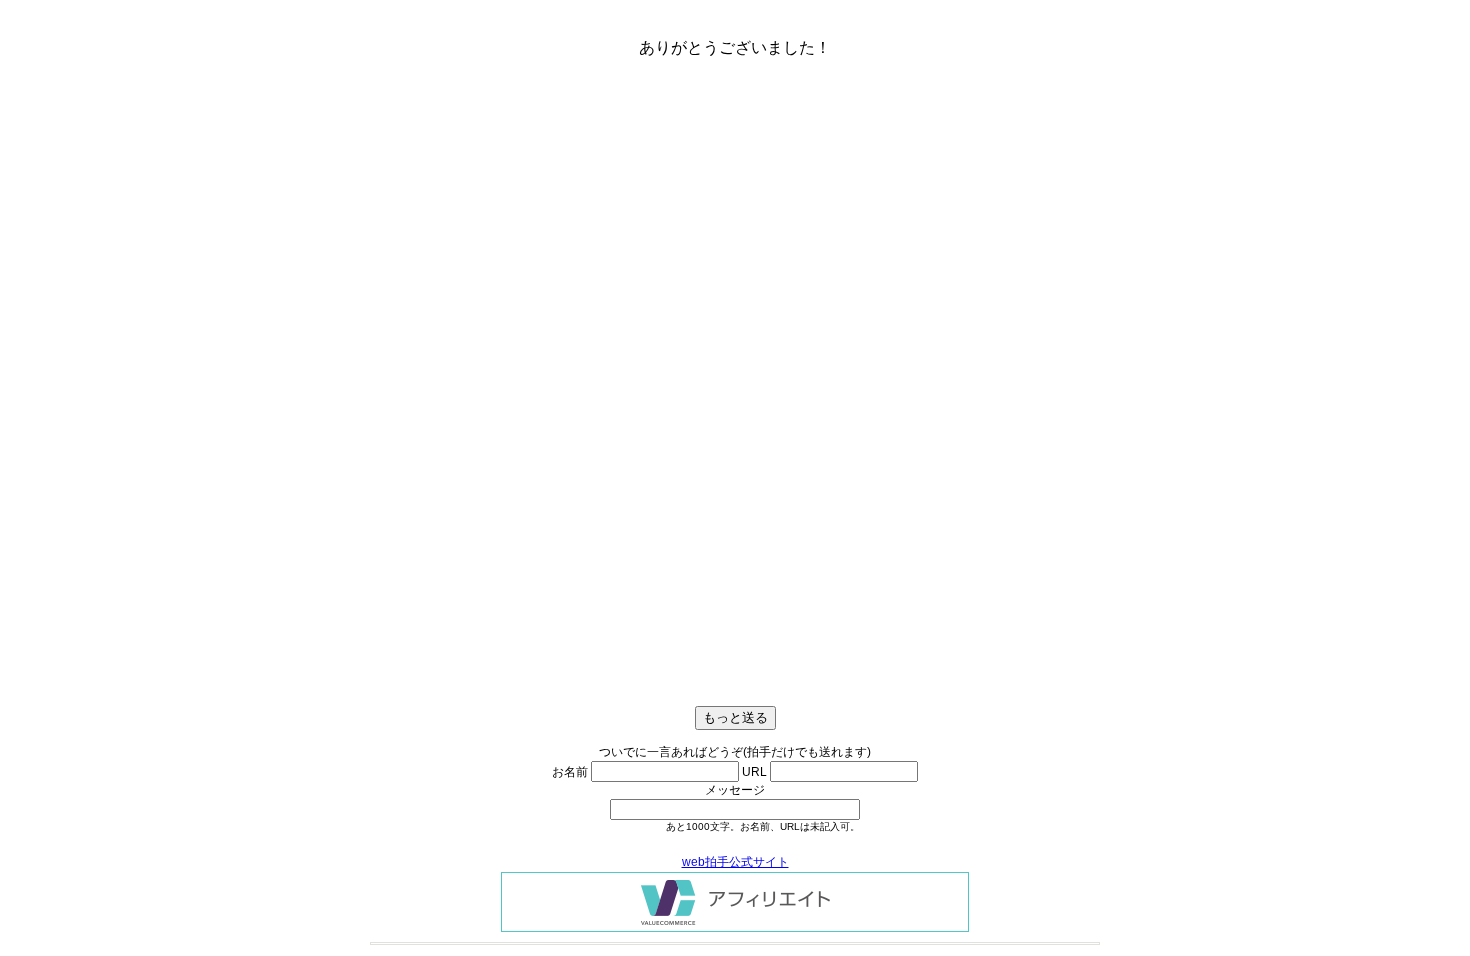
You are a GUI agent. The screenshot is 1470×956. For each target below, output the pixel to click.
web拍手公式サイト (735, 862)
